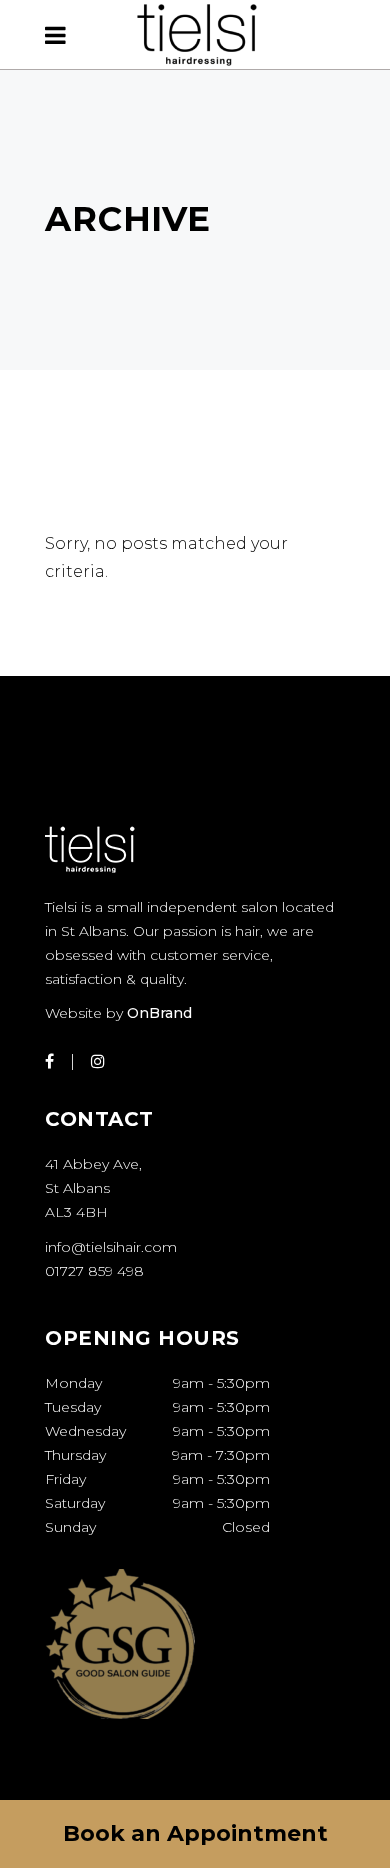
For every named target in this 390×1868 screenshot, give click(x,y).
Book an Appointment (195, 1833)
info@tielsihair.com (111, 1247)
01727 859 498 (94, 1271)
